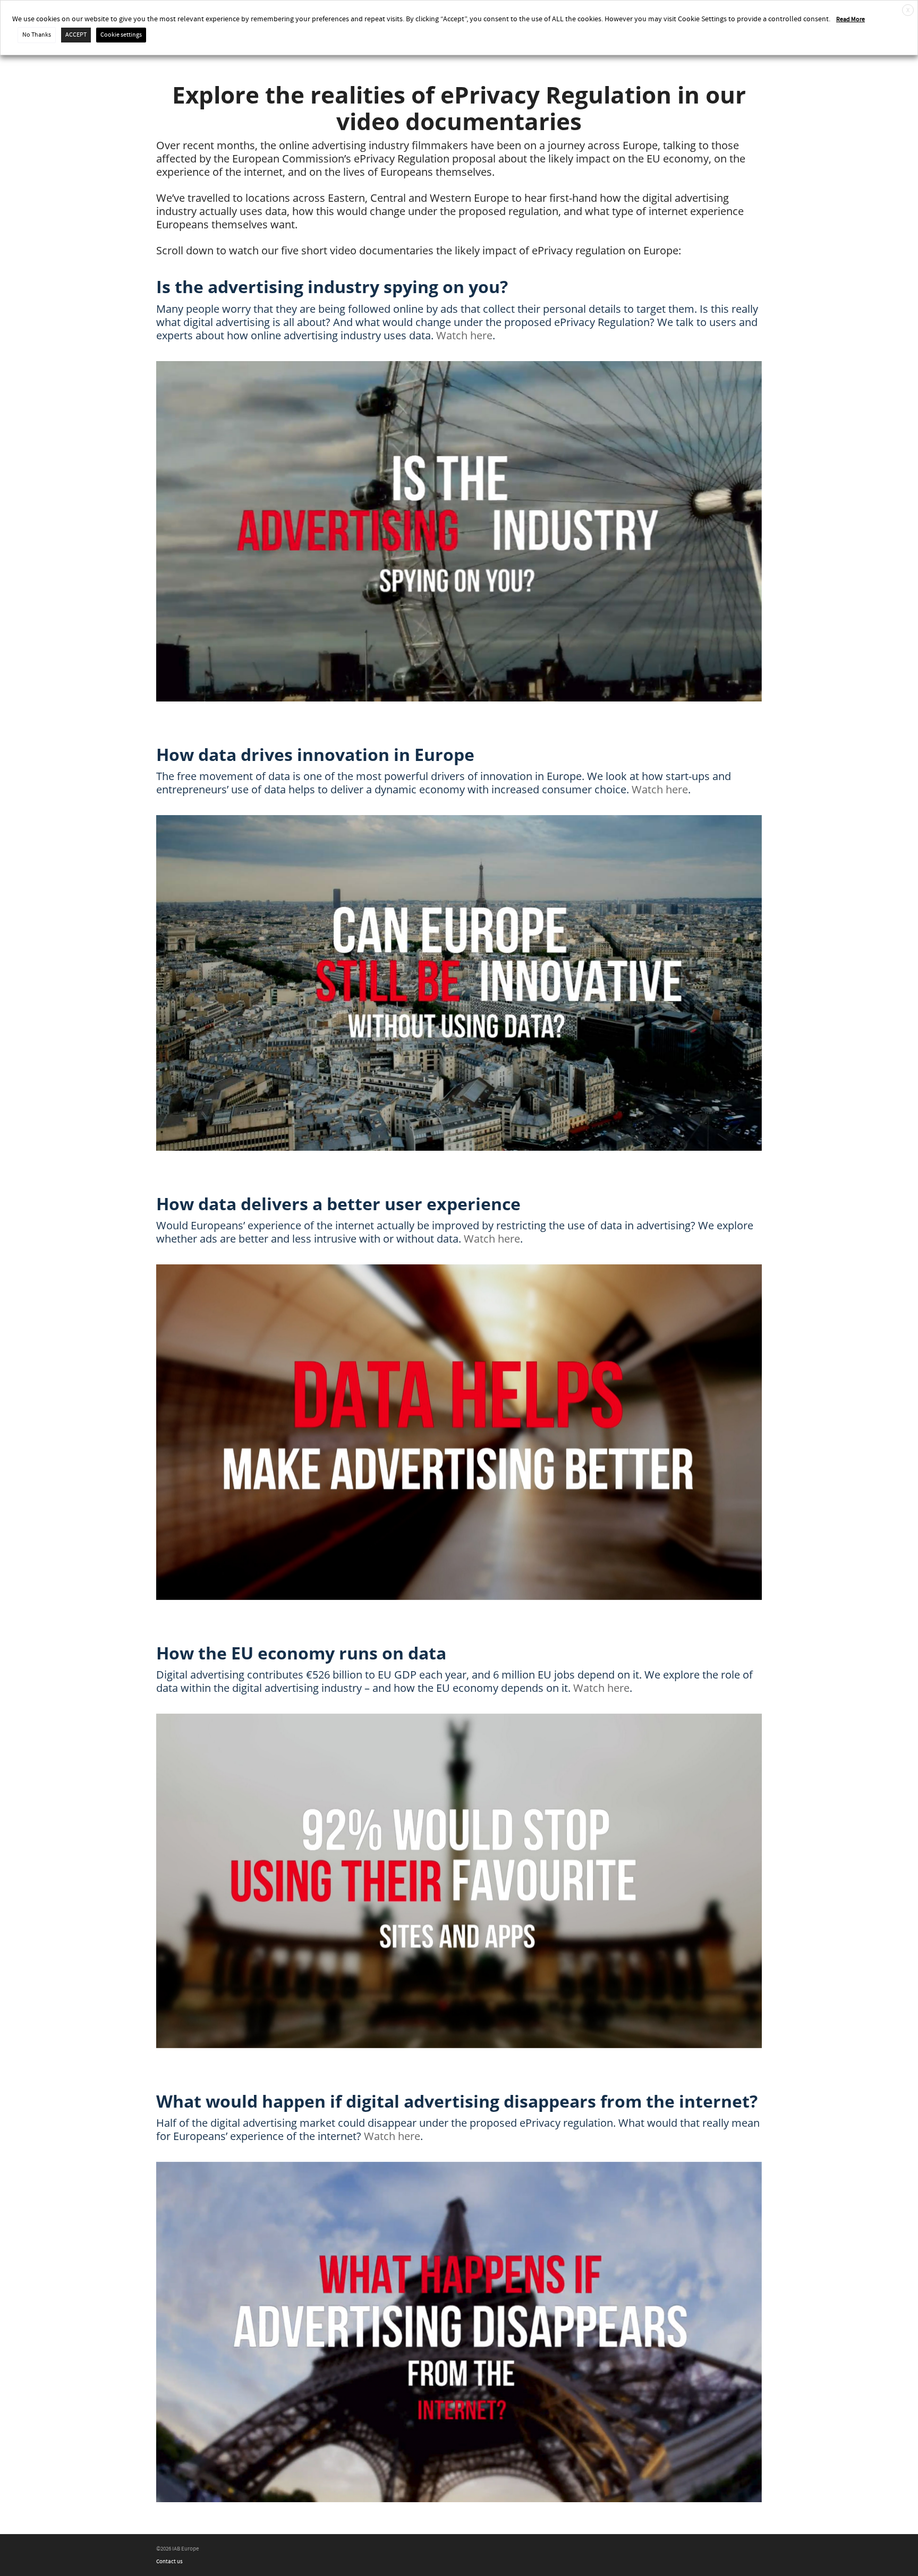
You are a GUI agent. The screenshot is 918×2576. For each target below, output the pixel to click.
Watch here (464, 335)
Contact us (169, 2562)
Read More (851, 19)
